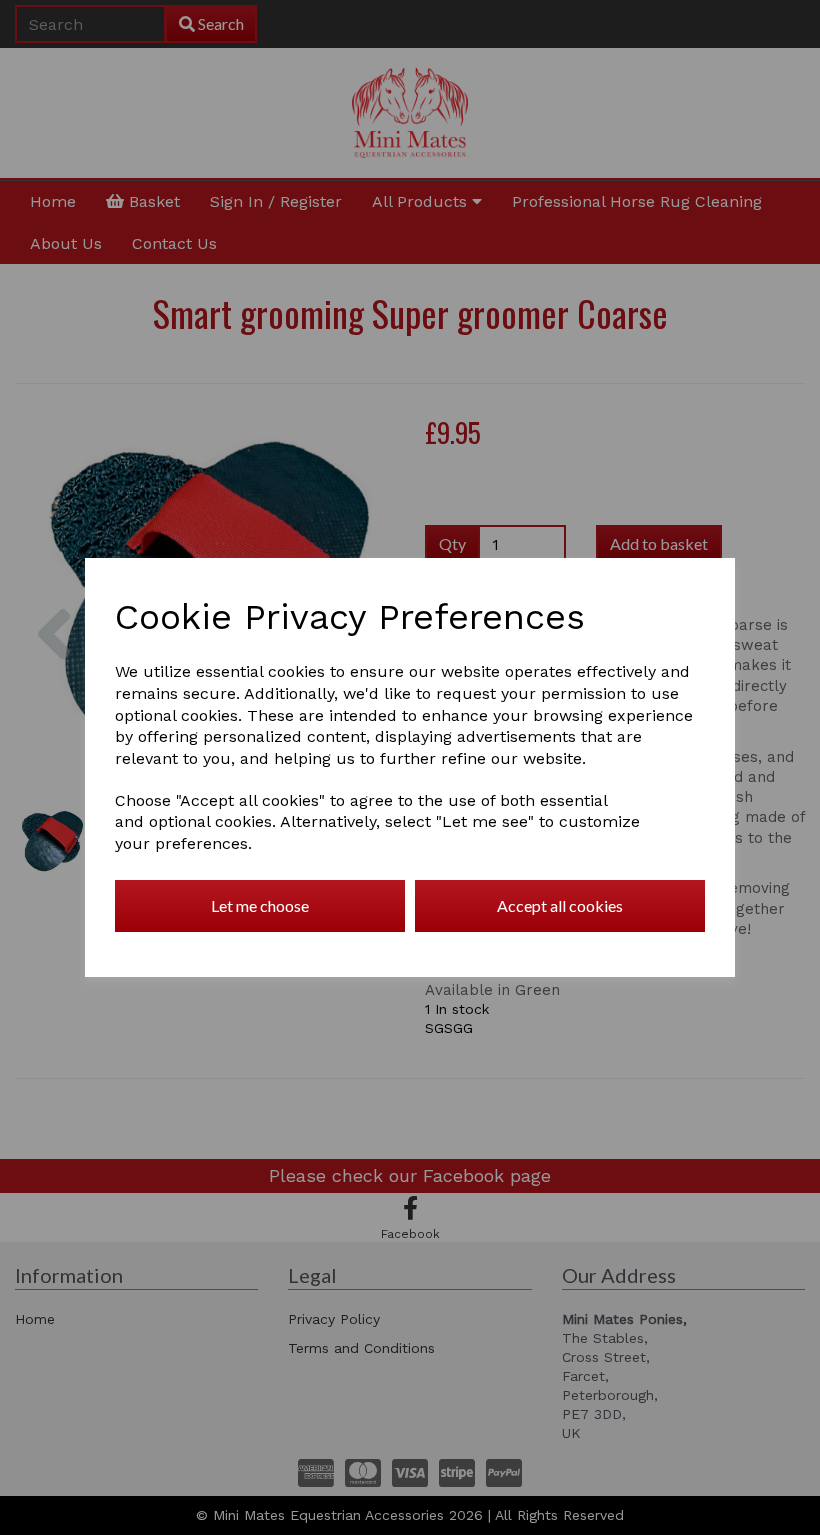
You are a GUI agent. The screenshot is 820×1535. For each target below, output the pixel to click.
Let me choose (260, 905)
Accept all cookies (560, 905)
